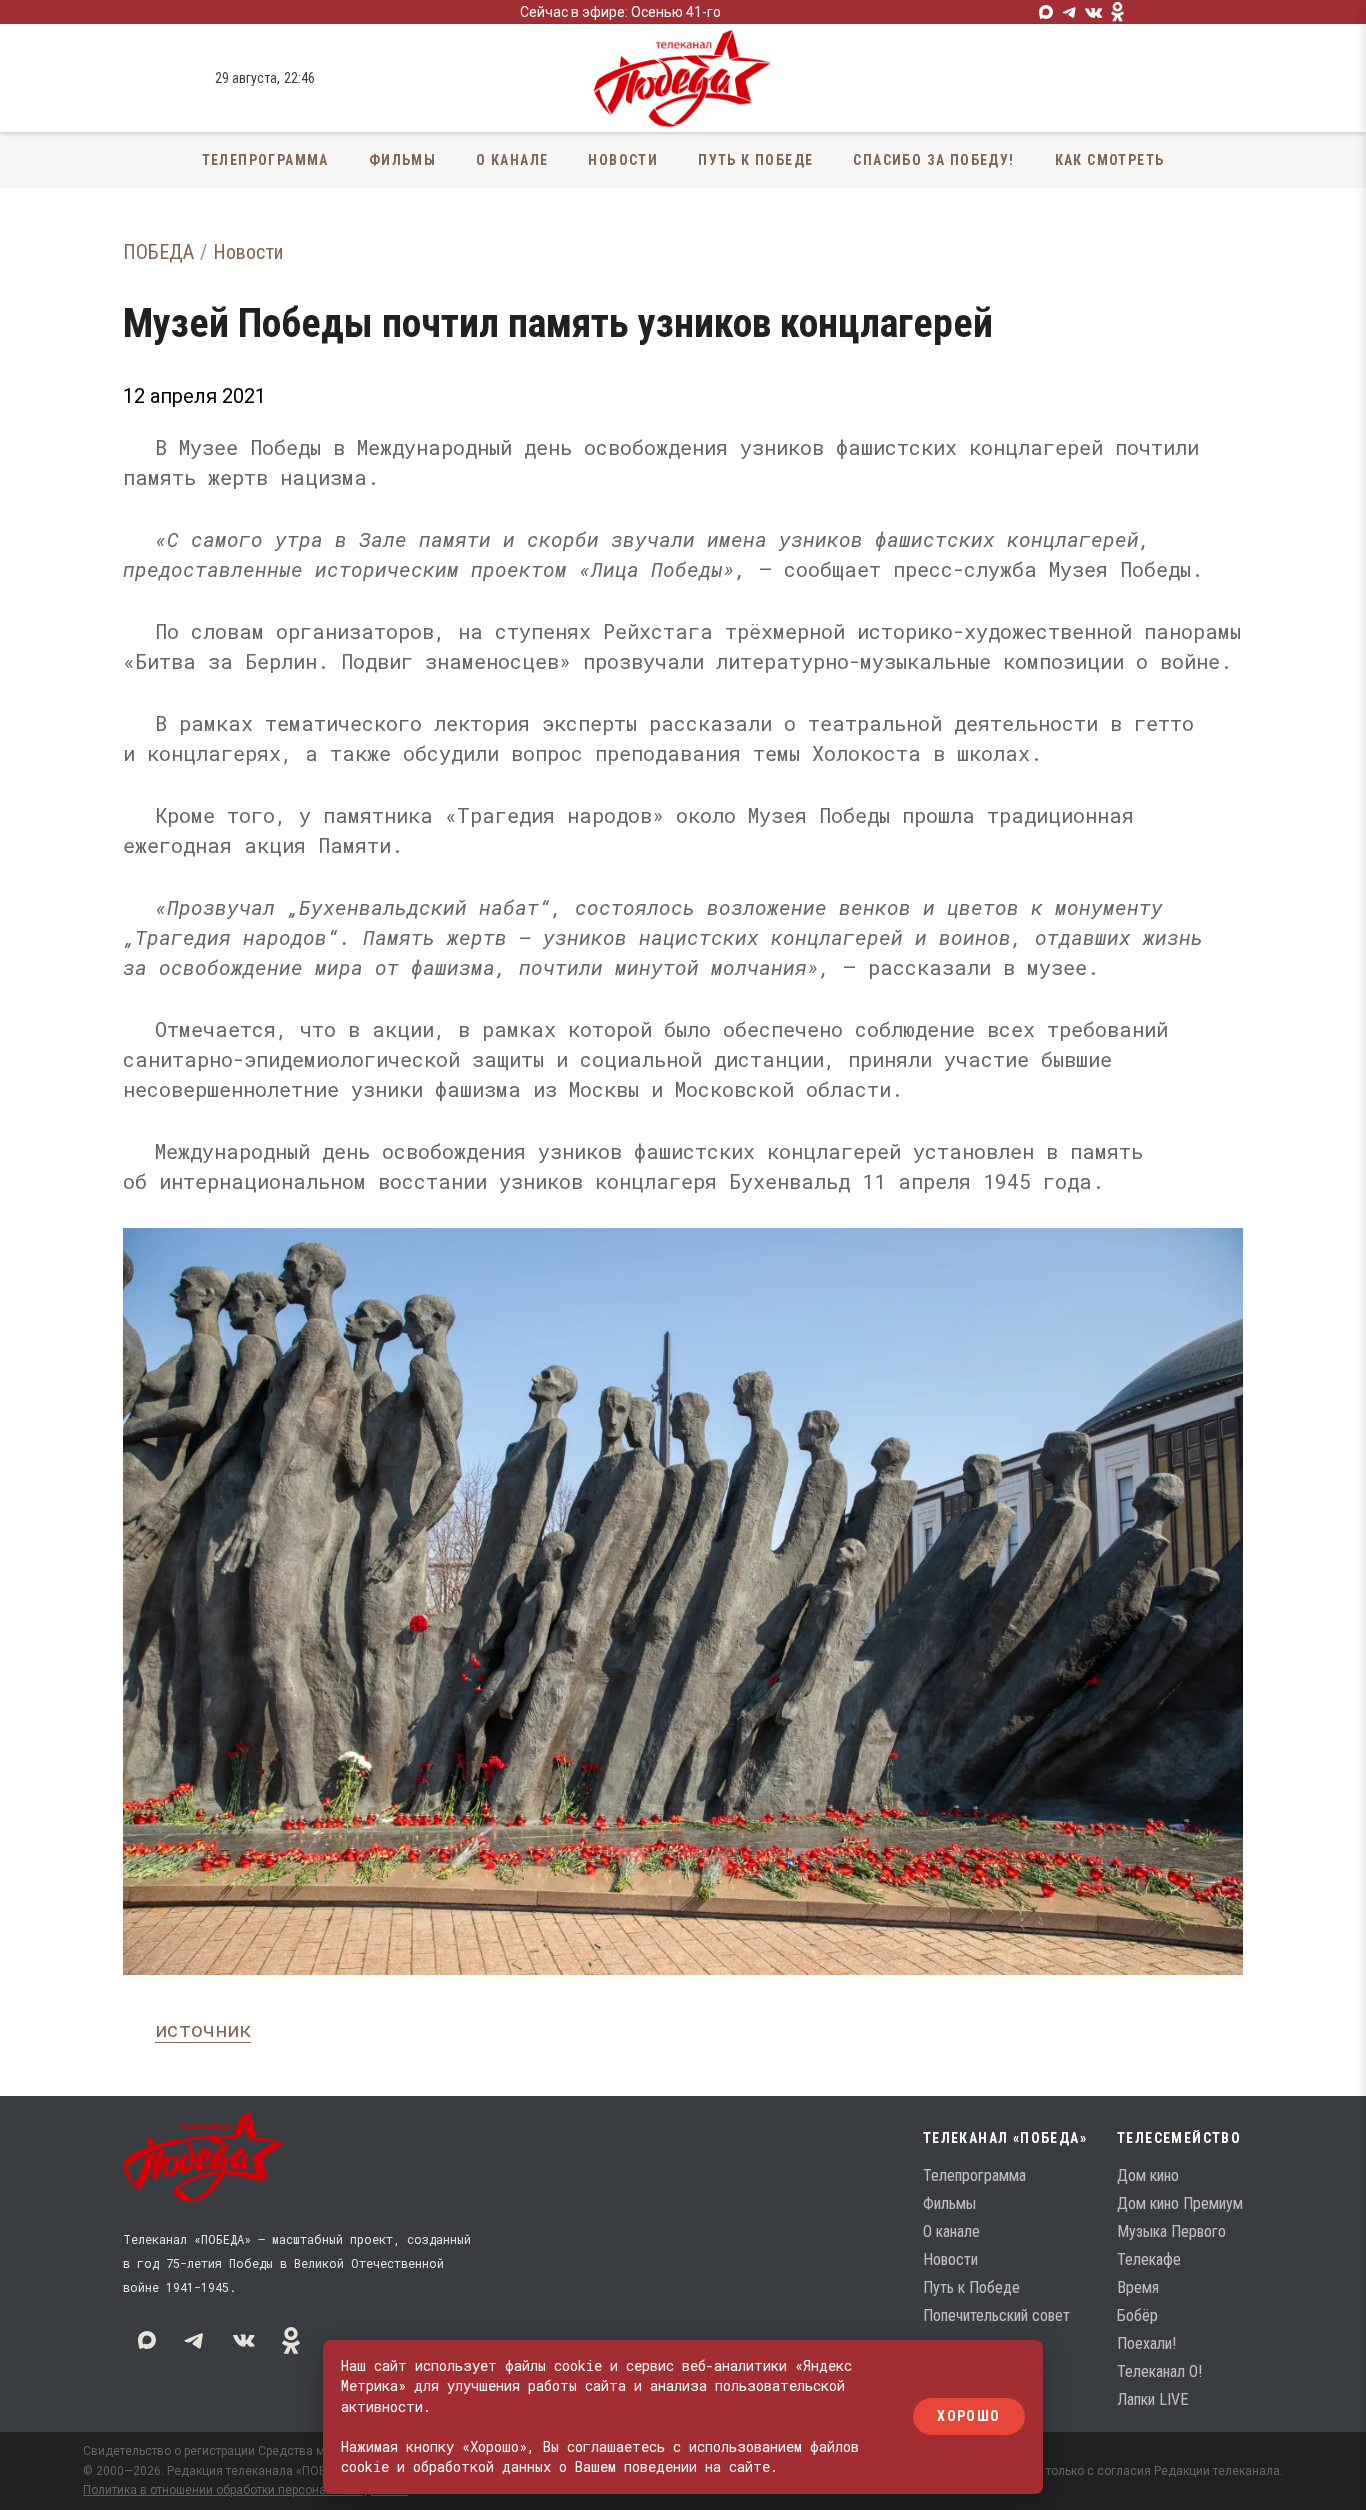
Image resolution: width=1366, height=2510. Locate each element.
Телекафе (1149, 2259)
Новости (623, 160)
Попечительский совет (996, 2315)
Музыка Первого (1171, 2231)
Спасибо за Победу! (933, 160)
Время (1138, 2287)
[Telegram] (1070, 12)
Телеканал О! (1159, 2371)
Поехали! (1146, 2343)
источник (203, 2029)
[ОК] (1118, 12)
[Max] (1046, 12)
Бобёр (1137, 2315)
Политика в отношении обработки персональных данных (245, 2490)
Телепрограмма (265, 160)
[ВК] (1094, 12)
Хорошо (968, 2417)
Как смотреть (1110, 160)
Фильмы (402, 160)
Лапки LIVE (1152, 2399)
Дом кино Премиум (1180, 2203)
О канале (512, 160)
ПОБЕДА (158, 252)
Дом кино (1148, 2175)
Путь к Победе (755, 160)
